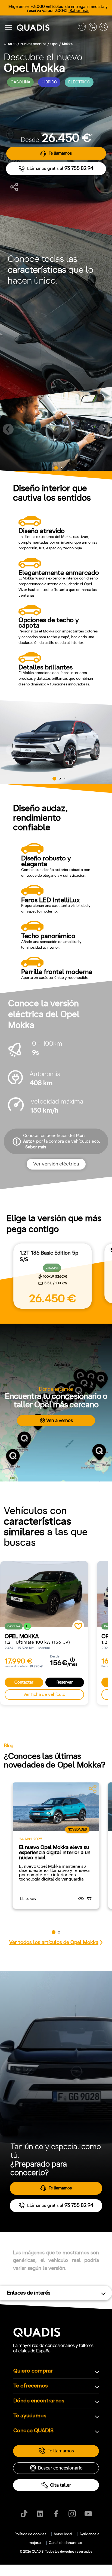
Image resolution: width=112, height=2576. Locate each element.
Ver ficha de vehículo (44, 1694)
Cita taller (60, 2485)
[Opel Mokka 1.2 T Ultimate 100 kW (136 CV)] (44, 1594)
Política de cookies (30, 2534)
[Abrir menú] (8, 28)
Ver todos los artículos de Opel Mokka (54, 1943)
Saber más (79, 11)
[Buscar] (104, 28)
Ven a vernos (60, 1420)
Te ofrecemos (31, 2386)
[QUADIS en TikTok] (24, 2514)
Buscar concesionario (60, 2468)
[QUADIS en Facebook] (56, 2514)
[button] (8, 429)
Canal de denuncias (65, 2543)
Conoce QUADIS (33, 2431)
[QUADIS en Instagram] (72, 2514)
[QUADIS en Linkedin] (40, 2514)
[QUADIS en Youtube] (88, 2514)
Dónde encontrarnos (39, 2401)
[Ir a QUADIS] (46, 28)
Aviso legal (63, 2534)
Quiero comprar (33, 2371)
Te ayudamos (30, 2416)
